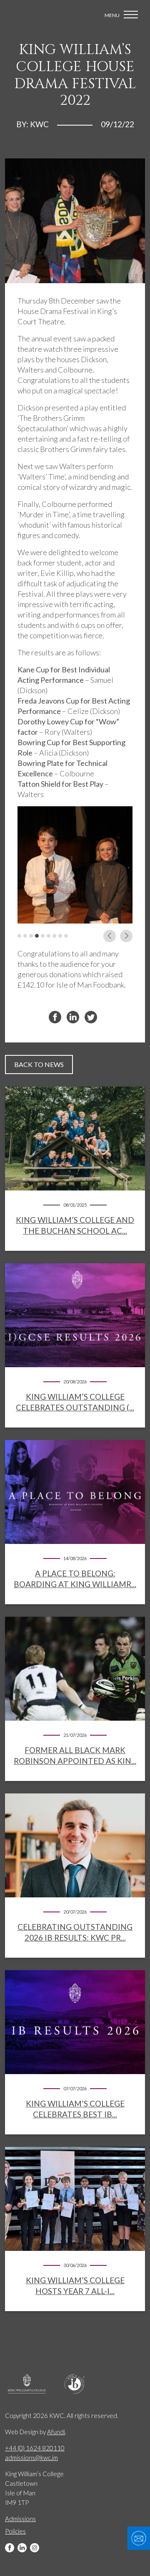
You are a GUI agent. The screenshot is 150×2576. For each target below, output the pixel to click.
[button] (19, 936)
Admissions (20, 2519)
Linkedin (22, 2548)
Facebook (10, 2548)
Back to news (39, 1064)
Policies (15, 2531)
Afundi (56, 2432)
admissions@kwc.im (31, 2457)
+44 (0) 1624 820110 (35, 2448)
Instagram (35, 2548)
